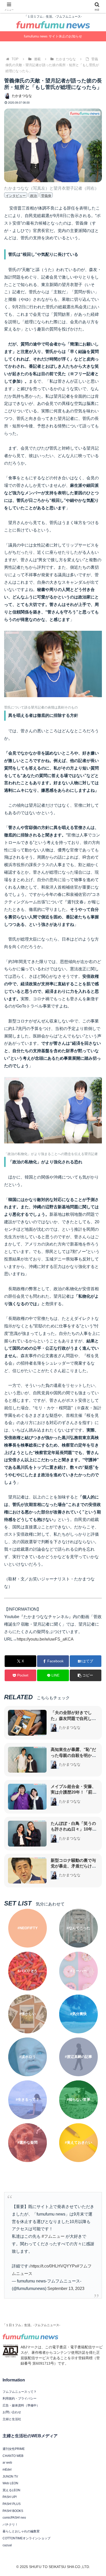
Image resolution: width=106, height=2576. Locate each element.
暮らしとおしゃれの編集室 (21, 2531)
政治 (33, 196)
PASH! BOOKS (13, 2511)
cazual (7, 2545)
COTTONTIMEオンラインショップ (26, 2538)
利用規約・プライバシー (20, 2398)
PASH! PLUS (12, 2504)
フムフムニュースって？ (20, 2392)
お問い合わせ (12, 2412)
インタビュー (16, 196)
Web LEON (10, 2483)
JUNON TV (10, 2477)
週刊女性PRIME (14, 2449)
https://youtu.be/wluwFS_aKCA (45, 1639)
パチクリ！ (10, 2525)
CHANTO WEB (13, 2456)
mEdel (7, 2470)
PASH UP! (10, 2497)
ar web (7, 2463)
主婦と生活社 (12, 2419)
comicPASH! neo (14, 2518)
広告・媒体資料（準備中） (21, 2405)
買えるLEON (11, 2490)
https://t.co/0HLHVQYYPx (54, 2266)
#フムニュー (53, 2236)
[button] (86, 1675)
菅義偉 (46, 196)
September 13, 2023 (66, 2289)
